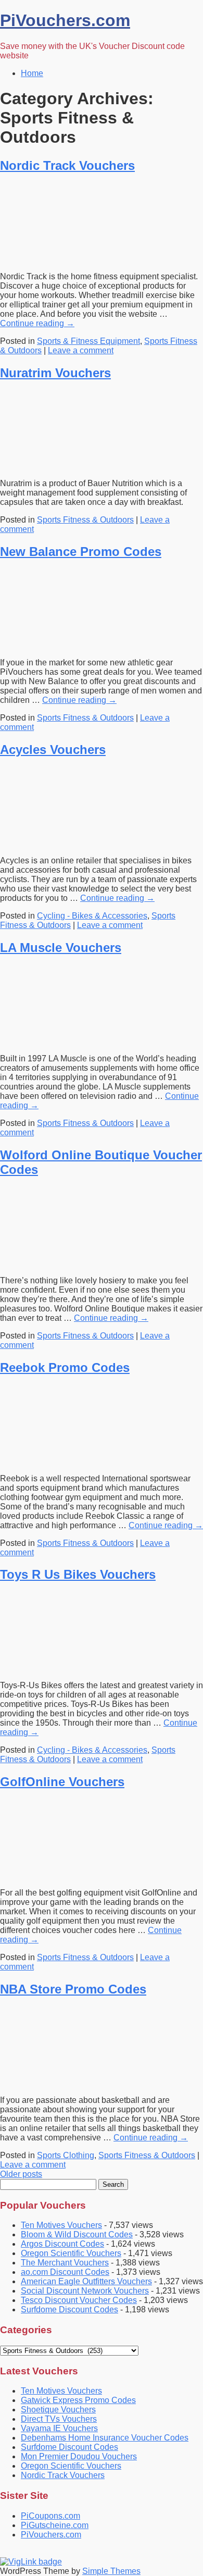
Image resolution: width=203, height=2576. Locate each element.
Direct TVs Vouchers (59, 2419)
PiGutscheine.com (55, 2525)
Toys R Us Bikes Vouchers (78, 1574)
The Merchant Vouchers (65, 2263)
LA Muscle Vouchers (61, 948)
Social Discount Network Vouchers (85, 2291)
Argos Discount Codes (62, 2244)
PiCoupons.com (50, 2516)
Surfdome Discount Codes (69, 2309)
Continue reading (37, 323)
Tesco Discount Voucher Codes (79, 2300)
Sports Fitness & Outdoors (85, 520)
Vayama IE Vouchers (59, 2428)
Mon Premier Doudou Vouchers (79, 2456)
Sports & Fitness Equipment (88, 341)
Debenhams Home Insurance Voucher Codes (105, 2438)
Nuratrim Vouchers (55, 373)
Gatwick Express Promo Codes (78, 2400)
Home (32, 73)
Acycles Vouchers (53, 750)
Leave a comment (81, 350)
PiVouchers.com (65, 20)
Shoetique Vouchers (58, 2410)
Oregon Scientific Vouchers (71, 2253)
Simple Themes (111, 2571)
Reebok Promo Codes (65, 1367)
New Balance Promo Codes (81, 552)
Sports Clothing (66, 2155)
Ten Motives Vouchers (61, 2225)
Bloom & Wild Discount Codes (77, 2234)
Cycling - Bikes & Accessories (92, 916)
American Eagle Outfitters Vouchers (86, 2281)
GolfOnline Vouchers (62, 1782)
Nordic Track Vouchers (67, 165)
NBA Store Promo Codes (73, 1989)
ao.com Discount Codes (65, 2272)
